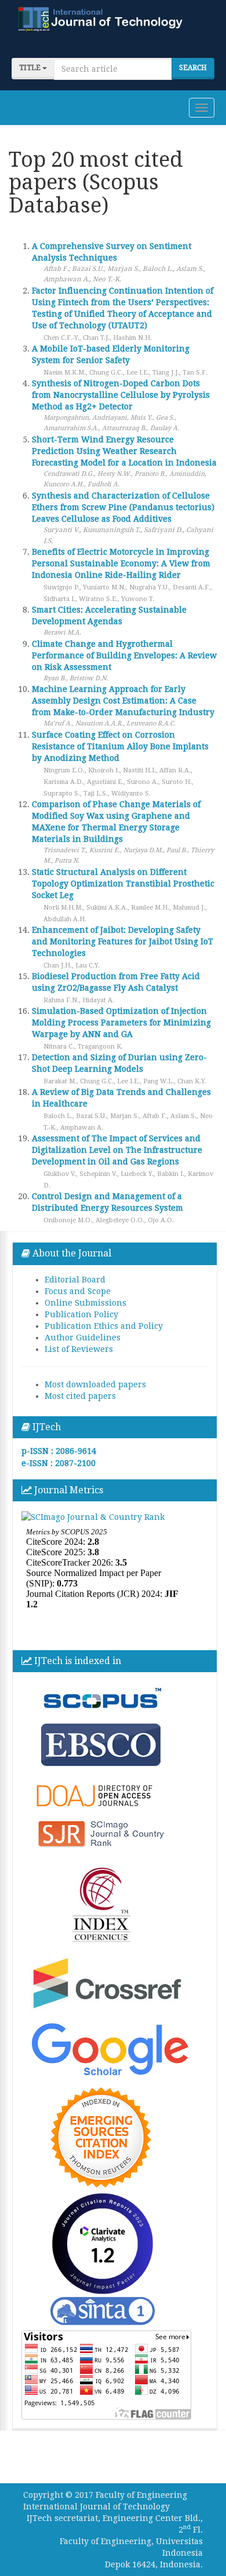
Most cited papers (80, 1396)
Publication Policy (81, 1314)
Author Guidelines (83, 1338)
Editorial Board (75, 1280)
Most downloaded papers (95, 1384)
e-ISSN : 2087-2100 (59, 1463)
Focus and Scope (78, 1291)
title (31, 68)
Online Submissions (85, 1303)
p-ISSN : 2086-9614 (59, 1451)
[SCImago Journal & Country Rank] (93, 1516)
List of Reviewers (79, 1349)
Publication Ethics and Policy (104, 1326)
